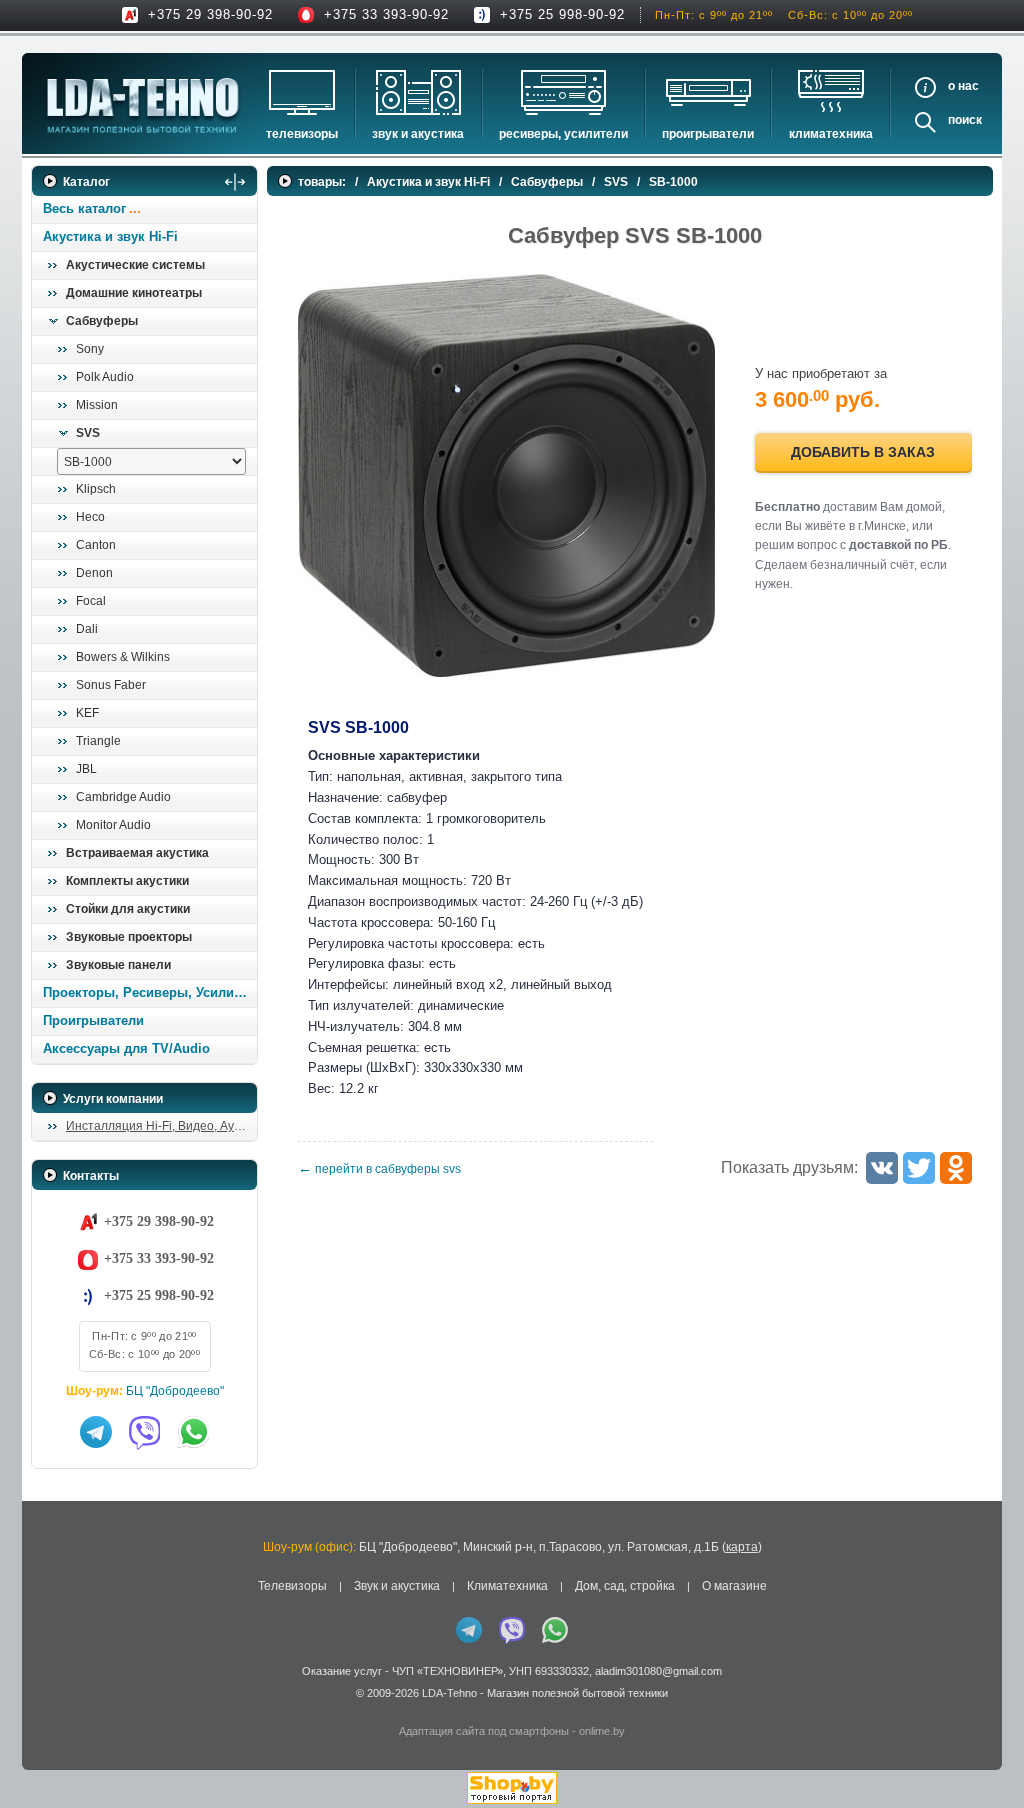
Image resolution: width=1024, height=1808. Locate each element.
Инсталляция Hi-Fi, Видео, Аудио (160, 1126)
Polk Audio (105, 377)
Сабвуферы (102, 321)
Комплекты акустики (127, 881)
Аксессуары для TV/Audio (126, 1048)
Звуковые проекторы (129, 937)
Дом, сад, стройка (625, 1586)
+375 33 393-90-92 (386, 14)
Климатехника (831, 134)
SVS (88, 433)
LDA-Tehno (449, 1693)
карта (742, 1547)
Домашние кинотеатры (134, 293)
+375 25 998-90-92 (562, 14)
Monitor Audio (113, 825)
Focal (91, 601)
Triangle (98, 741)
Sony (90, 349)
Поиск (965, 120)
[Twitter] (919, 1168)
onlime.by (602, 1731)
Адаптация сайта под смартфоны (484, 1731)
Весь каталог (84, 208)
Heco (90, 517)
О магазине (734, 1586)
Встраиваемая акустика (137, 853)
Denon (94, 573)
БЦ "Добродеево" (175, 1391)
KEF (87, 713)
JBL (86, 769)
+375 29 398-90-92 (210, 14)
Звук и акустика (418, 134)
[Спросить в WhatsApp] (194, 1432)
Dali (87, 629)
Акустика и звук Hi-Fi (110, 236)
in (49, 1708)
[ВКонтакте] (882, 1168)
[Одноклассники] (956, 1168)
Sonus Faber (111, 685)
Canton (96, 545)
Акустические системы (135, 265)
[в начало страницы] (983, 1747)
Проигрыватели (708, 134)
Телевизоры (302, 134)
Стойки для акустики (128, 909)
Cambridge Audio (123, 797)
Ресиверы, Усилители (563, 134)
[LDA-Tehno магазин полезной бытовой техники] (143, 105)
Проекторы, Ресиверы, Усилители (149, 992)
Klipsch (96, 489)
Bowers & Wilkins (123, 657)
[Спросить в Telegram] (96, 1432)
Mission (97, 405)
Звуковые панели (118, 965)
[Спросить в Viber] (145, 1432)
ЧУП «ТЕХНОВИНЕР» (447, 1671)
